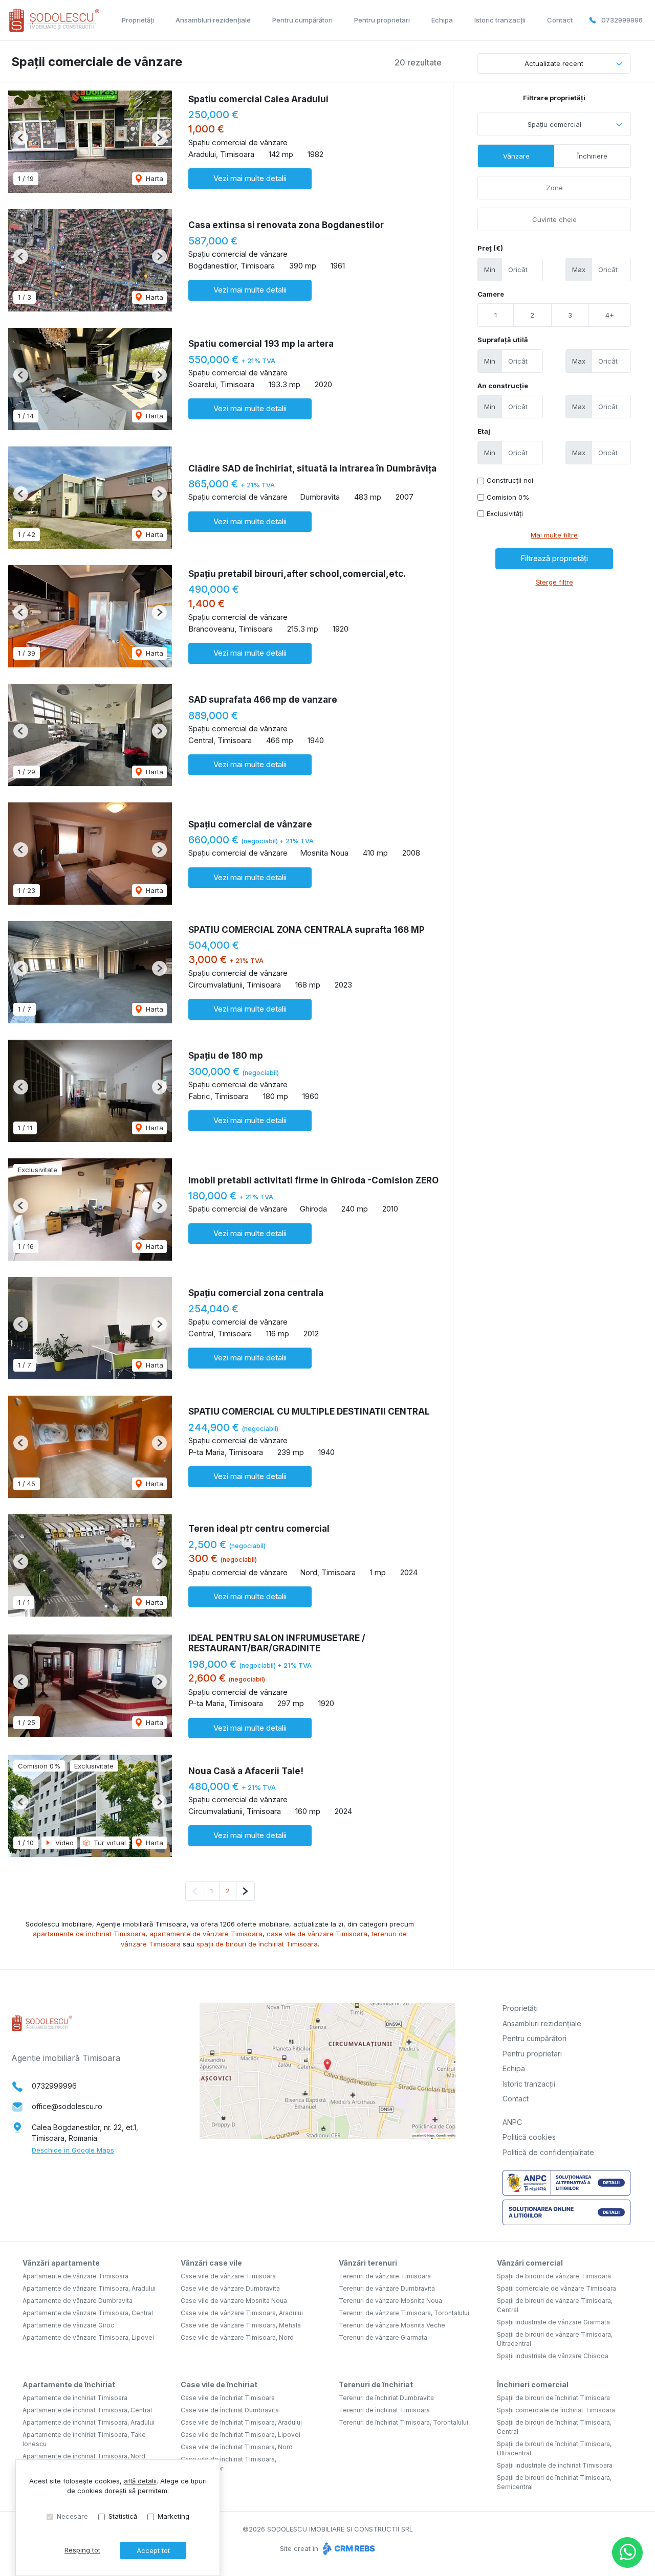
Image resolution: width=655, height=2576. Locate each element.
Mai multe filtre (554, 535)
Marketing (173, 2516)
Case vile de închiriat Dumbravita (230, 2410)
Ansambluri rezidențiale (213, 20)
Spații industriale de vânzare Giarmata (553, 2322)
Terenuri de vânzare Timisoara (385, 2276)
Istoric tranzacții (500, 20)
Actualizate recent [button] (554, 63)
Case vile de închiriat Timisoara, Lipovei (241, 2435)
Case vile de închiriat (219, 2384)
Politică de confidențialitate (548, 2152)
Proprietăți (138, 20)
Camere (491, 294)
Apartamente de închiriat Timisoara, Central (87, 2410)
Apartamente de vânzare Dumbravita (78, 2301)
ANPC (512, 2122)
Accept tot (153, 2550)
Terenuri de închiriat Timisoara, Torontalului (403, 2422)
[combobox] (554, 124)
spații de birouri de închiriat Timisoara (257, 1944)
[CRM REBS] (348, 2548)
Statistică (123, 2516)
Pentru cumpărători (302, 20)
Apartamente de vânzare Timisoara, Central (88, 2313)
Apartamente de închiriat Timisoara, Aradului (89, 2422)
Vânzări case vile (211, 2263)
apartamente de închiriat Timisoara (89, 1934)
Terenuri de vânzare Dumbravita (387, 2288)
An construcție (503, 386)
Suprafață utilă (503, 340)
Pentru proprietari (382, 20)
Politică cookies (529, 2137)
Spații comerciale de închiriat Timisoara (556, 2410)
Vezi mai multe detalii (250, 178)
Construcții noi (510, 480)
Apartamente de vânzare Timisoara (75, 2276)
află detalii (140, 2481)
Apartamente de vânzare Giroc (68, 2325)
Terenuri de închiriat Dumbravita (386, 2398)
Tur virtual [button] (109, 1843)
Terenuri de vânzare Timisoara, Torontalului (404, 2313)
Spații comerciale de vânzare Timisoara (556, 2288)
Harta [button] (154, 178)
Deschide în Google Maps (73, 2150)
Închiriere (592, 156)
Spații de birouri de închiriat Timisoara (553, 2398)
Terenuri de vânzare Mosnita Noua (390, 2301)
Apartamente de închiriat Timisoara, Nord (84, 2456)
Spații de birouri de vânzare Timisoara (554, 2276)
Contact (560, 20)
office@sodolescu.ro (67, 2106)
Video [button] (63, 1843)
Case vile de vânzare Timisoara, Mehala (241, 2325)
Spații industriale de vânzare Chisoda (553, 2356)
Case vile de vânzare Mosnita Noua (234, 2301)
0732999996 (622, 20)
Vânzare (516, 156)
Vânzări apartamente (61, 2263)
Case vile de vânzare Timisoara (228, 2276)
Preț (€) (490, 248)
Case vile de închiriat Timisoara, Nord (237, 2447)
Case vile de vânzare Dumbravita (230, 2288)
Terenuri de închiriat (376, 2384)
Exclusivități (505, 513)
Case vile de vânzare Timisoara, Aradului (242, 2313)
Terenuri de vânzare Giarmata (383, 2337)
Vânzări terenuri (368, 2263)
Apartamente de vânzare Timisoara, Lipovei (88, 2337)
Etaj (484, 431)
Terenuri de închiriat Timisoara (384, 2410)
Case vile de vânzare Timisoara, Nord (237, 2337)
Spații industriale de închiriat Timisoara (555, 2465)
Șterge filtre (554, 582)
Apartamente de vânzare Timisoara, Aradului (89, 2288)
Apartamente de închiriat (69, 2384)
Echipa (442, 20)
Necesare (72, 2516)
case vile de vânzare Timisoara (317, 1934)
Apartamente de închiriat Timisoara (75, 2398)
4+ (610, 315)
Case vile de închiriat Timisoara (228, 2398)
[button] (21, 138)
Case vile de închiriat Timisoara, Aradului (241, 2422)
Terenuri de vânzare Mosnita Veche (392, 2325)
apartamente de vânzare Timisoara (206, 1934)
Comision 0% (508, 497)
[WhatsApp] (627, 2552)
